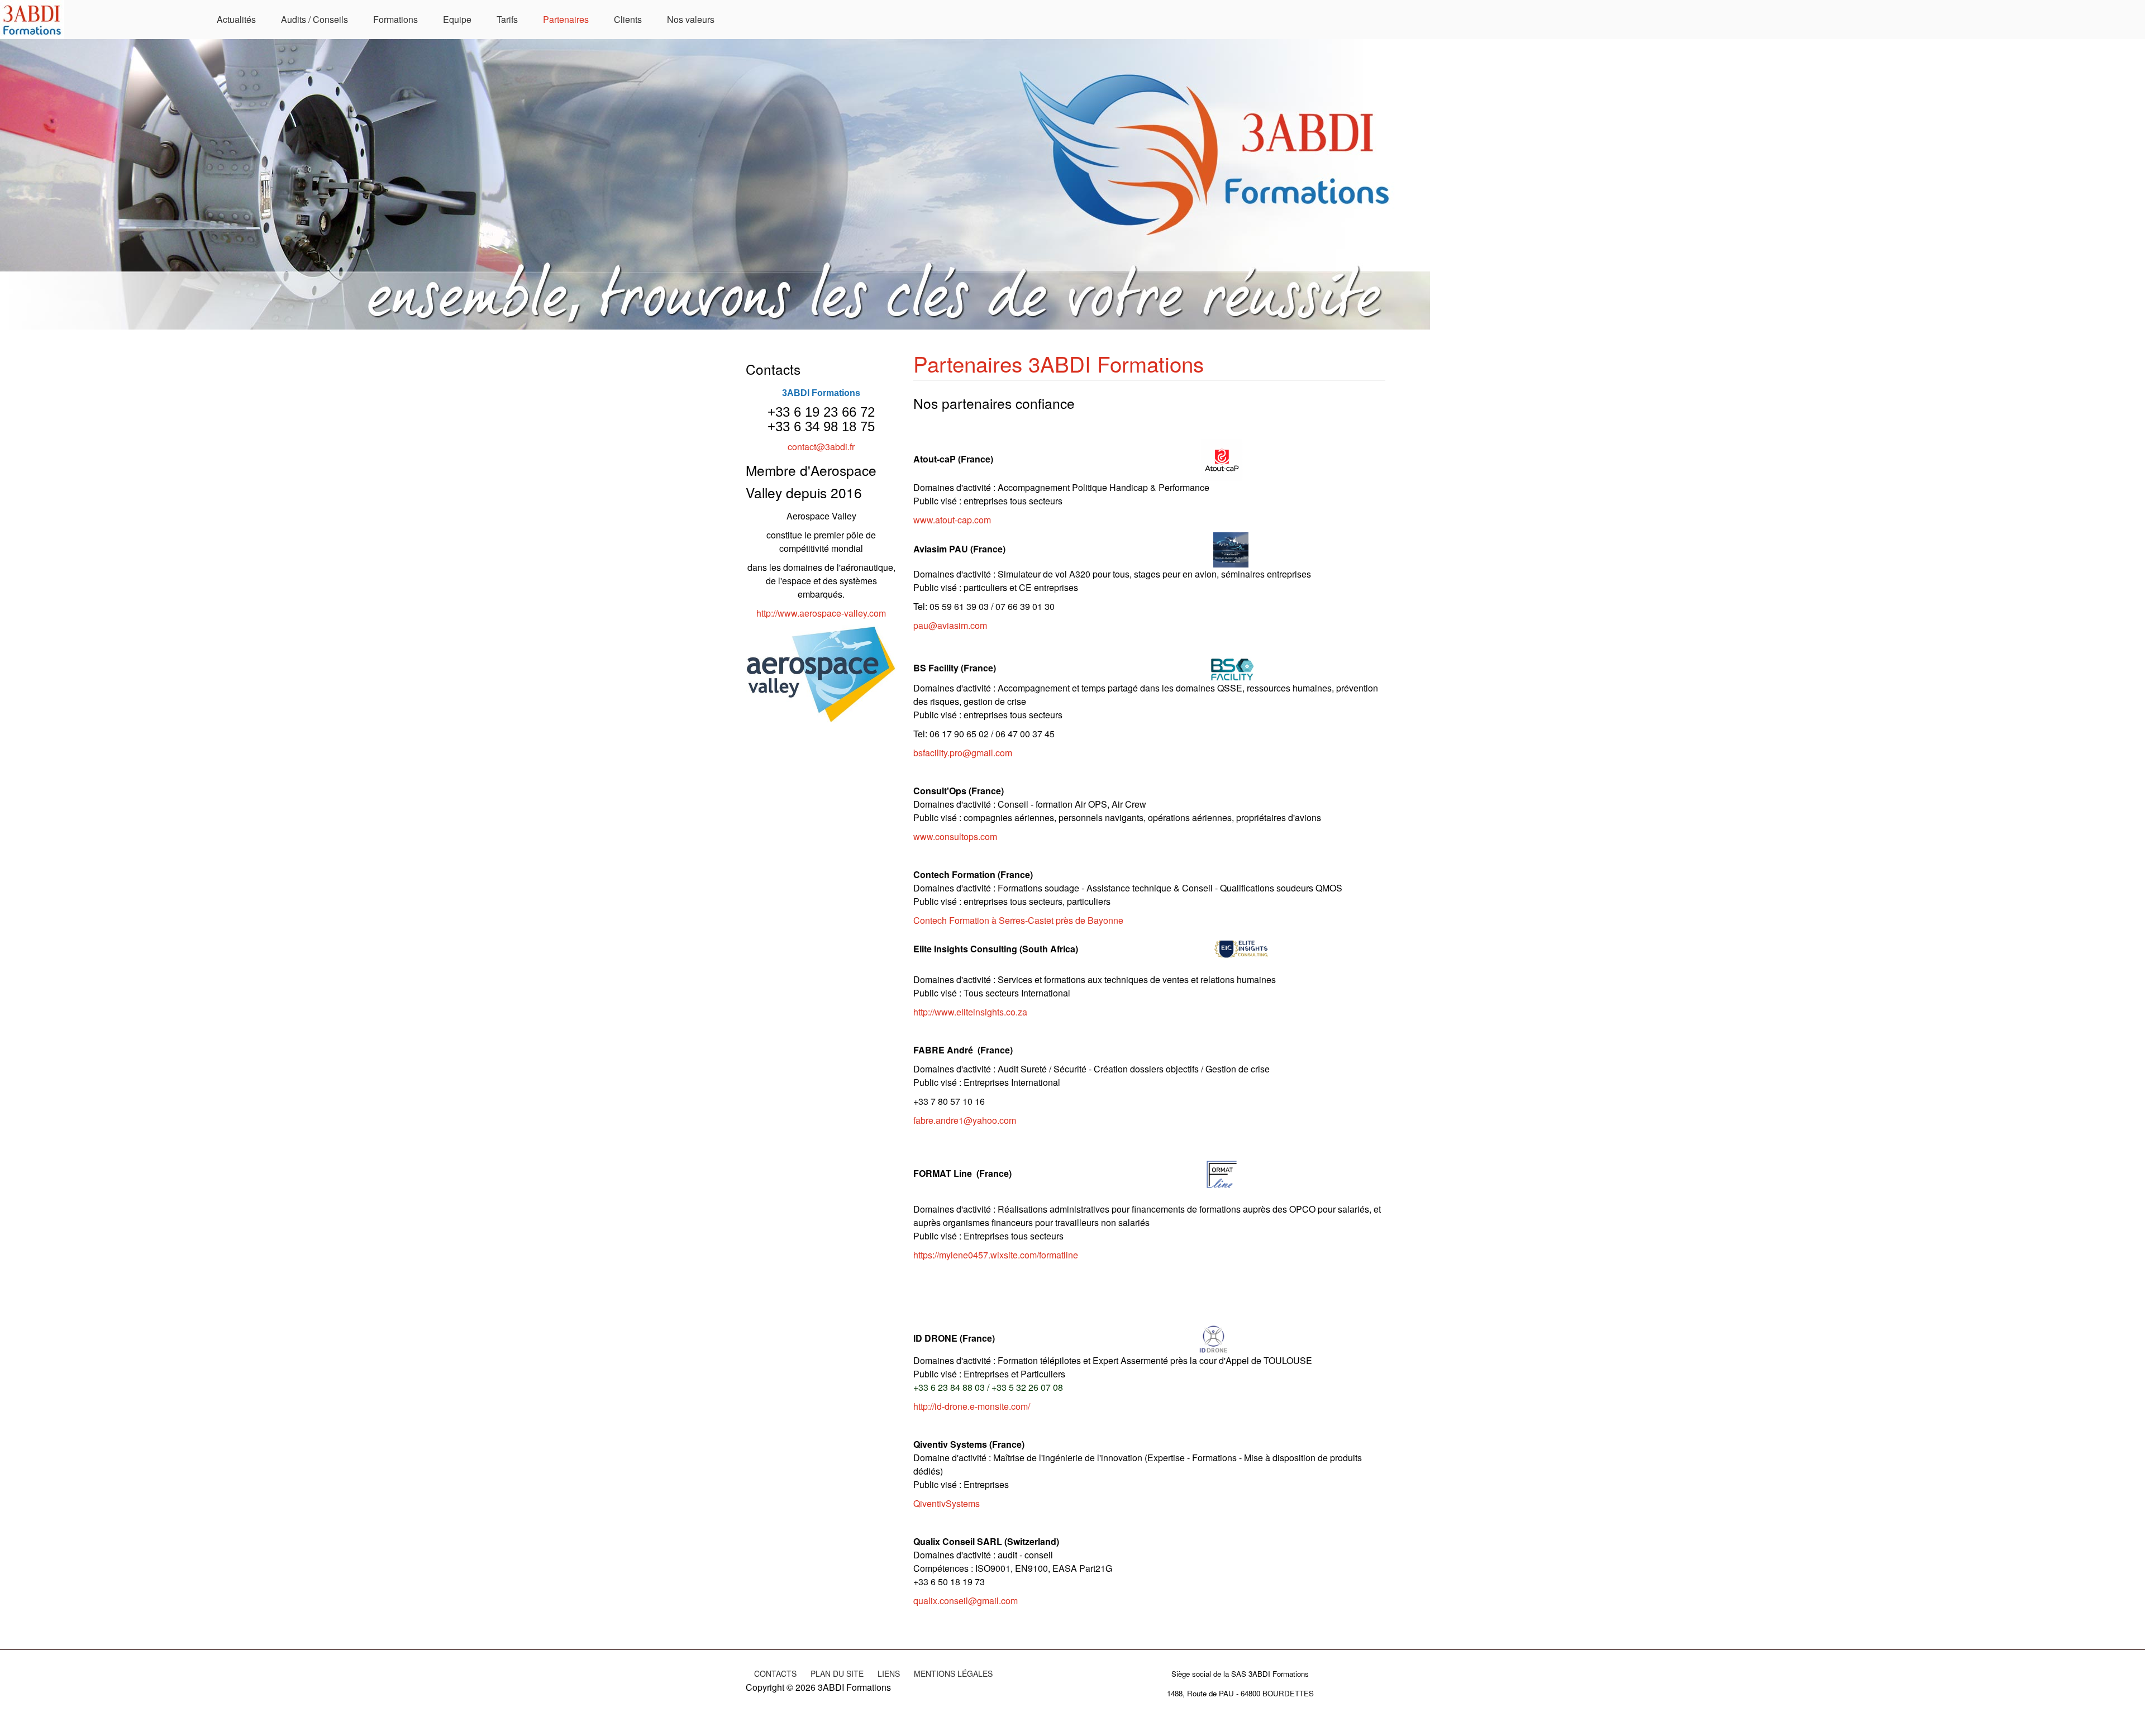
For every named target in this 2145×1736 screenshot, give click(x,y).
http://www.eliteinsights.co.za (970, 1012)
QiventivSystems (947, 1503)
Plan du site (837, 1673)
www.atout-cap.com (952, 520)
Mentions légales (953, 1673)
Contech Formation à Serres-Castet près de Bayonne (1018, 920)
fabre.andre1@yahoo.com (965, 1120)
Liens (889, 1673)
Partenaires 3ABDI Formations (1059, 363)
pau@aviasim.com (950, 625)
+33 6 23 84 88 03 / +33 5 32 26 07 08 (988, 1387)
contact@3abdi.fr (821, 447)
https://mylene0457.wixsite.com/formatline (996, 1255)
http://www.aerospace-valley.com (821, 613)
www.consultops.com (955, 836)
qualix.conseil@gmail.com (966, 1601)
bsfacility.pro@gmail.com (963, 753)
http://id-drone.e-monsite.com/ (972, 1406)
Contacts (775, 1673)
